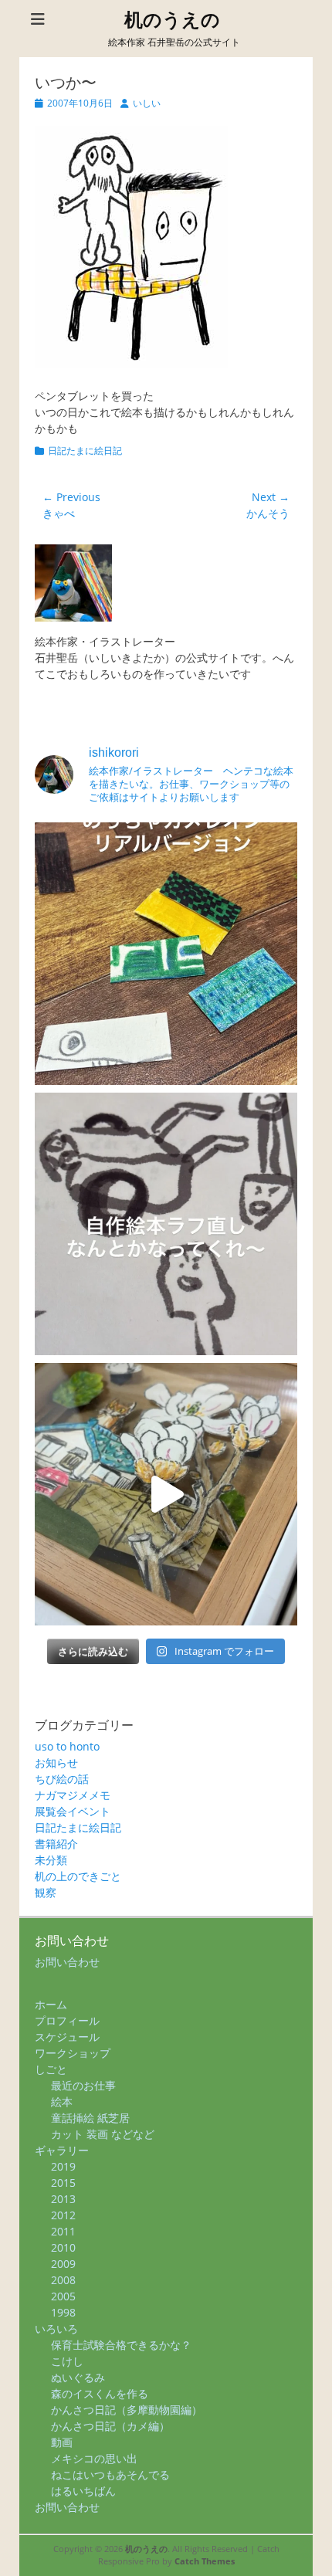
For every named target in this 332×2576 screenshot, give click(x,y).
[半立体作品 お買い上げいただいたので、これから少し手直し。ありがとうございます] (166, 1494)
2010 (63, 2247)
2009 (63, 2264)
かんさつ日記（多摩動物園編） (127, 2410)
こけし (67, 2361)
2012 (63, 2215)
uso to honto (67, 1746)
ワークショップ (73, 2053)
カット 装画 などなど (103, 2134)
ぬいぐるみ (78, 2377)
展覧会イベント (73, 1811)
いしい (147, 103)
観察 (46, 1892)
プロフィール (67, 2020)
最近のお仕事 (83, 2085)
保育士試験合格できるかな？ (121, 2345)
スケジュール (67, 2037)
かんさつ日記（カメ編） (110, 2426)
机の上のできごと (78, 1876)
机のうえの (172, 20)
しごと (51, 2069)
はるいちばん (83, 2491)
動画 (62, 2442)
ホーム (51, 2004)
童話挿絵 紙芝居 (90, 2118)
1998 (63, 2312)
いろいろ (56, 2329)
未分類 (51, 1860)
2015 (63, 2183)
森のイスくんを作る (100, 2393)
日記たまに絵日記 (85, 451)
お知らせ (56, 1763)
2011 (63, 2231)
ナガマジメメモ (73, 1795)
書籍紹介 (56, 1844)
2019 (63, 2166)
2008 (63, 2280)
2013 (63, 2199)
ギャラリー (62, 2150)
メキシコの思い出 (94, 2458)
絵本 (62, 2101)
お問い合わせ (67, 1962)
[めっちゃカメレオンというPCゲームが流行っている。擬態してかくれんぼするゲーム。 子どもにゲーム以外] (166, 954)
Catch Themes (205, 2561)
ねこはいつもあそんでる (110, 2474)
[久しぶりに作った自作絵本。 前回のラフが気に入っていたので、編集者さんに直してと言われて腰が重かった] (166, 1224)
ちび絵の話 (62, 1779)
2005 (63, 2296)
